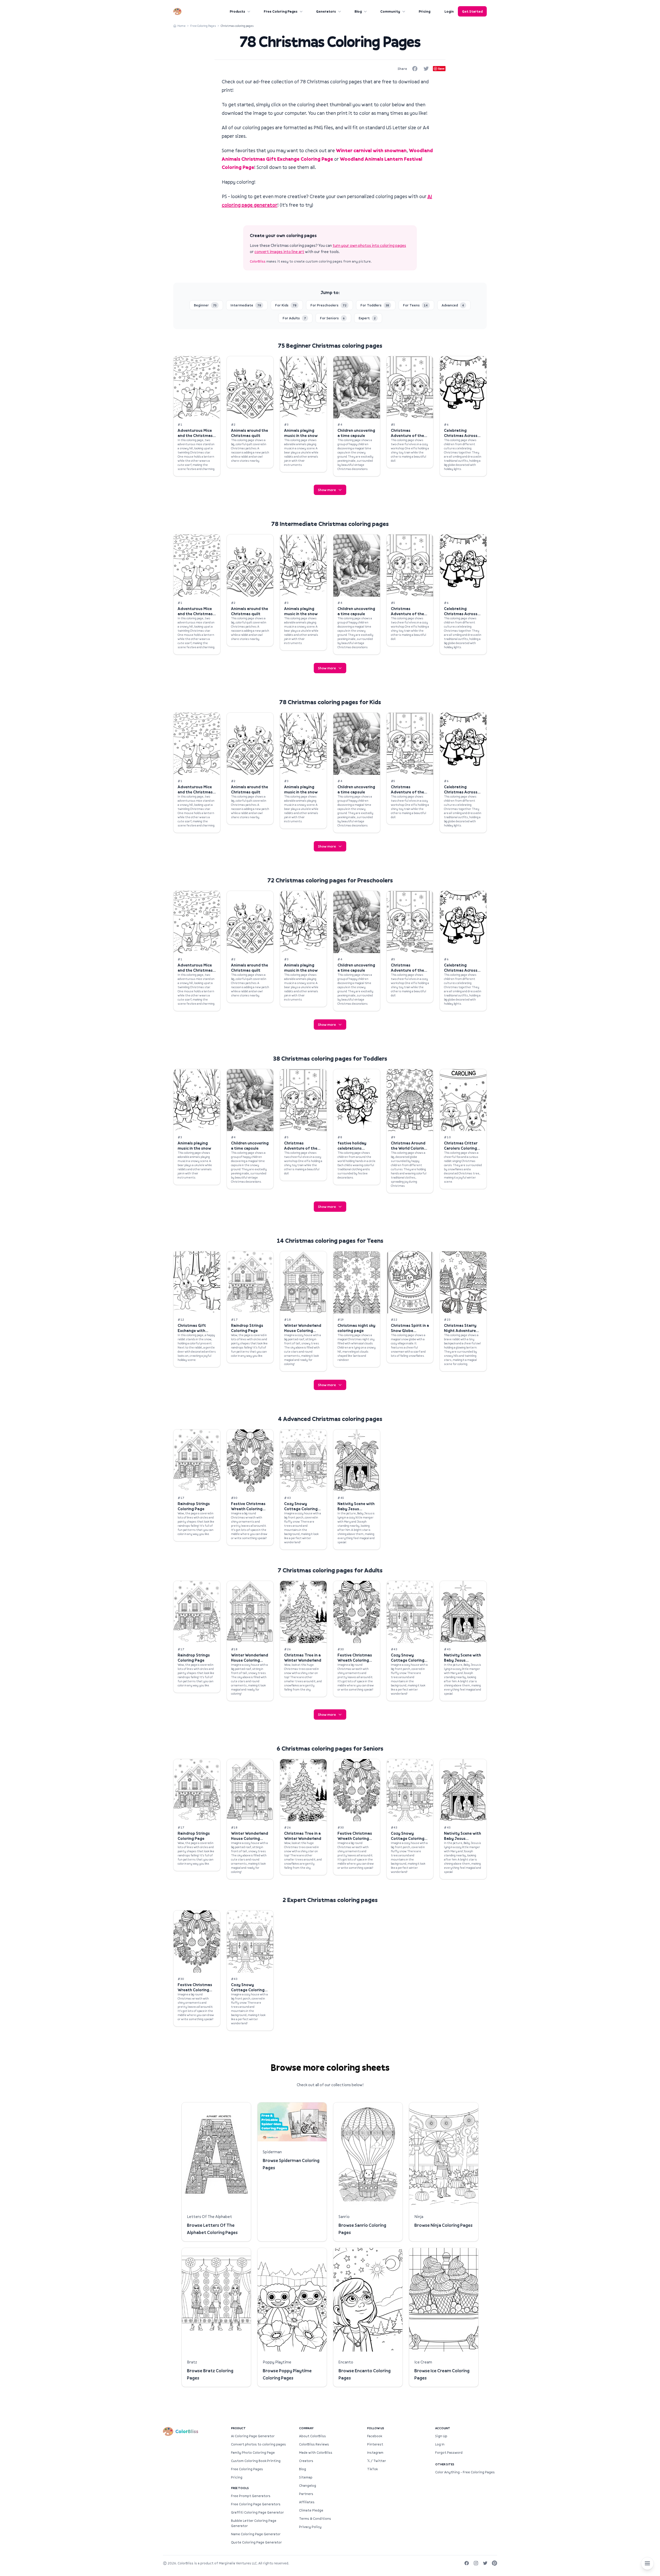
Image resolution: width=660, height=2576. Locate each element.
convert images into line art (279, 251)
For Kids (286, 305)
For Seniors (332, 318)
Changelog (308, 2485)
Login (449, 11)
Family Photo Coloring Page (253, 2452)
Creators (306, 2461)
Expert (367, 318)
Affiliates (307, 2502)
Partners (306, 2494)
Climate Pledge (311, 2510)
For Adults (294, 318)
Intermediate (246, 305)
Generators (326, 11)
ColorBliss (258, 261)
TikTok (372, 2469)
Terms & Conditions (315, 2518)
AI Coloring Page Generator (253, 2436)
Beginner (205, 305)
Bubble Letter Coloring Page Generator (254, 2523)
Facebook (375, 2436)
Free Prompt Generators (251, 2496)
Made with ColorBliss (316, 2452)
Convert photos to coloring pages (258, 2444)
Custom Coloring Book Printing (256, 2461)
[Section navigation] (647, 2563)
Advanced (453, 305)
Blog (358, 11)
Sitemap (306, 2477)
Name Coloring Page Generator (256, 2534)
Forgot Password (449, 2452)
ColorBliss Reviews (314, 2444)
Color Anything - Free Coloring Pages (465, 2472)
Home (181, 26)
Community (390, 11)
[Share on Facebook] (415, 69)
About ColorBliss (312, 2436)
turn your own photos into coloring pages (369, 245)
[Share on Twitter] (426, 69)
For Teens (415, 305)
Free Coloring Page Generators (256, 2504)
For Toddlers (375, 305)
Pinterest (375, 2444)
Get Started (472, 11)
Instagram (375, 2452)
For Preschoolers (328, 305)
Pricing (424, 11)
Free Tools (240, 2488)
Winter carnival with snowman (371, 150)
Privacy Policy (310, 2527)
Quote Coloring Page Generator (256, 2542)
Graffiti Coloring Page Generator (257, 2512)
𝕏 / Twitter (377, 2461)
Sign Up (441, 2436)
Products (237, 11)
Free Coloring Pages (281, 11)
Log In (440, 2444)
